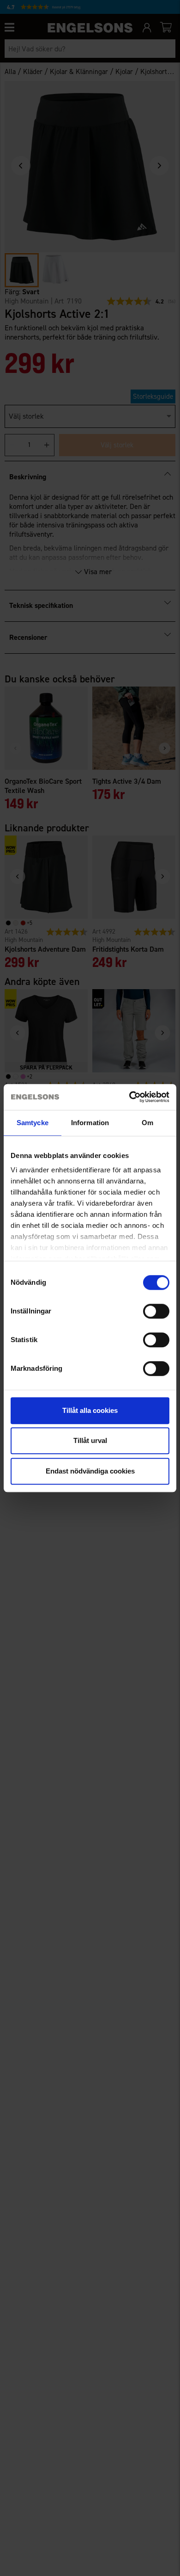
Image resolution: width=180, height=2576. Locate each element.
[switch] (156, 1311)
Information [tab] (90, 1123)
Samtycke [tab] (33, 1123)
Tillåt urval (90, 1440)
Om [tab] (147, 1123)
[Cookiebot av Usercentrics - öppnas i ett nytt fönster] (129, 1097)
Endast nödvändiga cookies (90, 1471)
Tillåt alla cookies (90, 1410)
